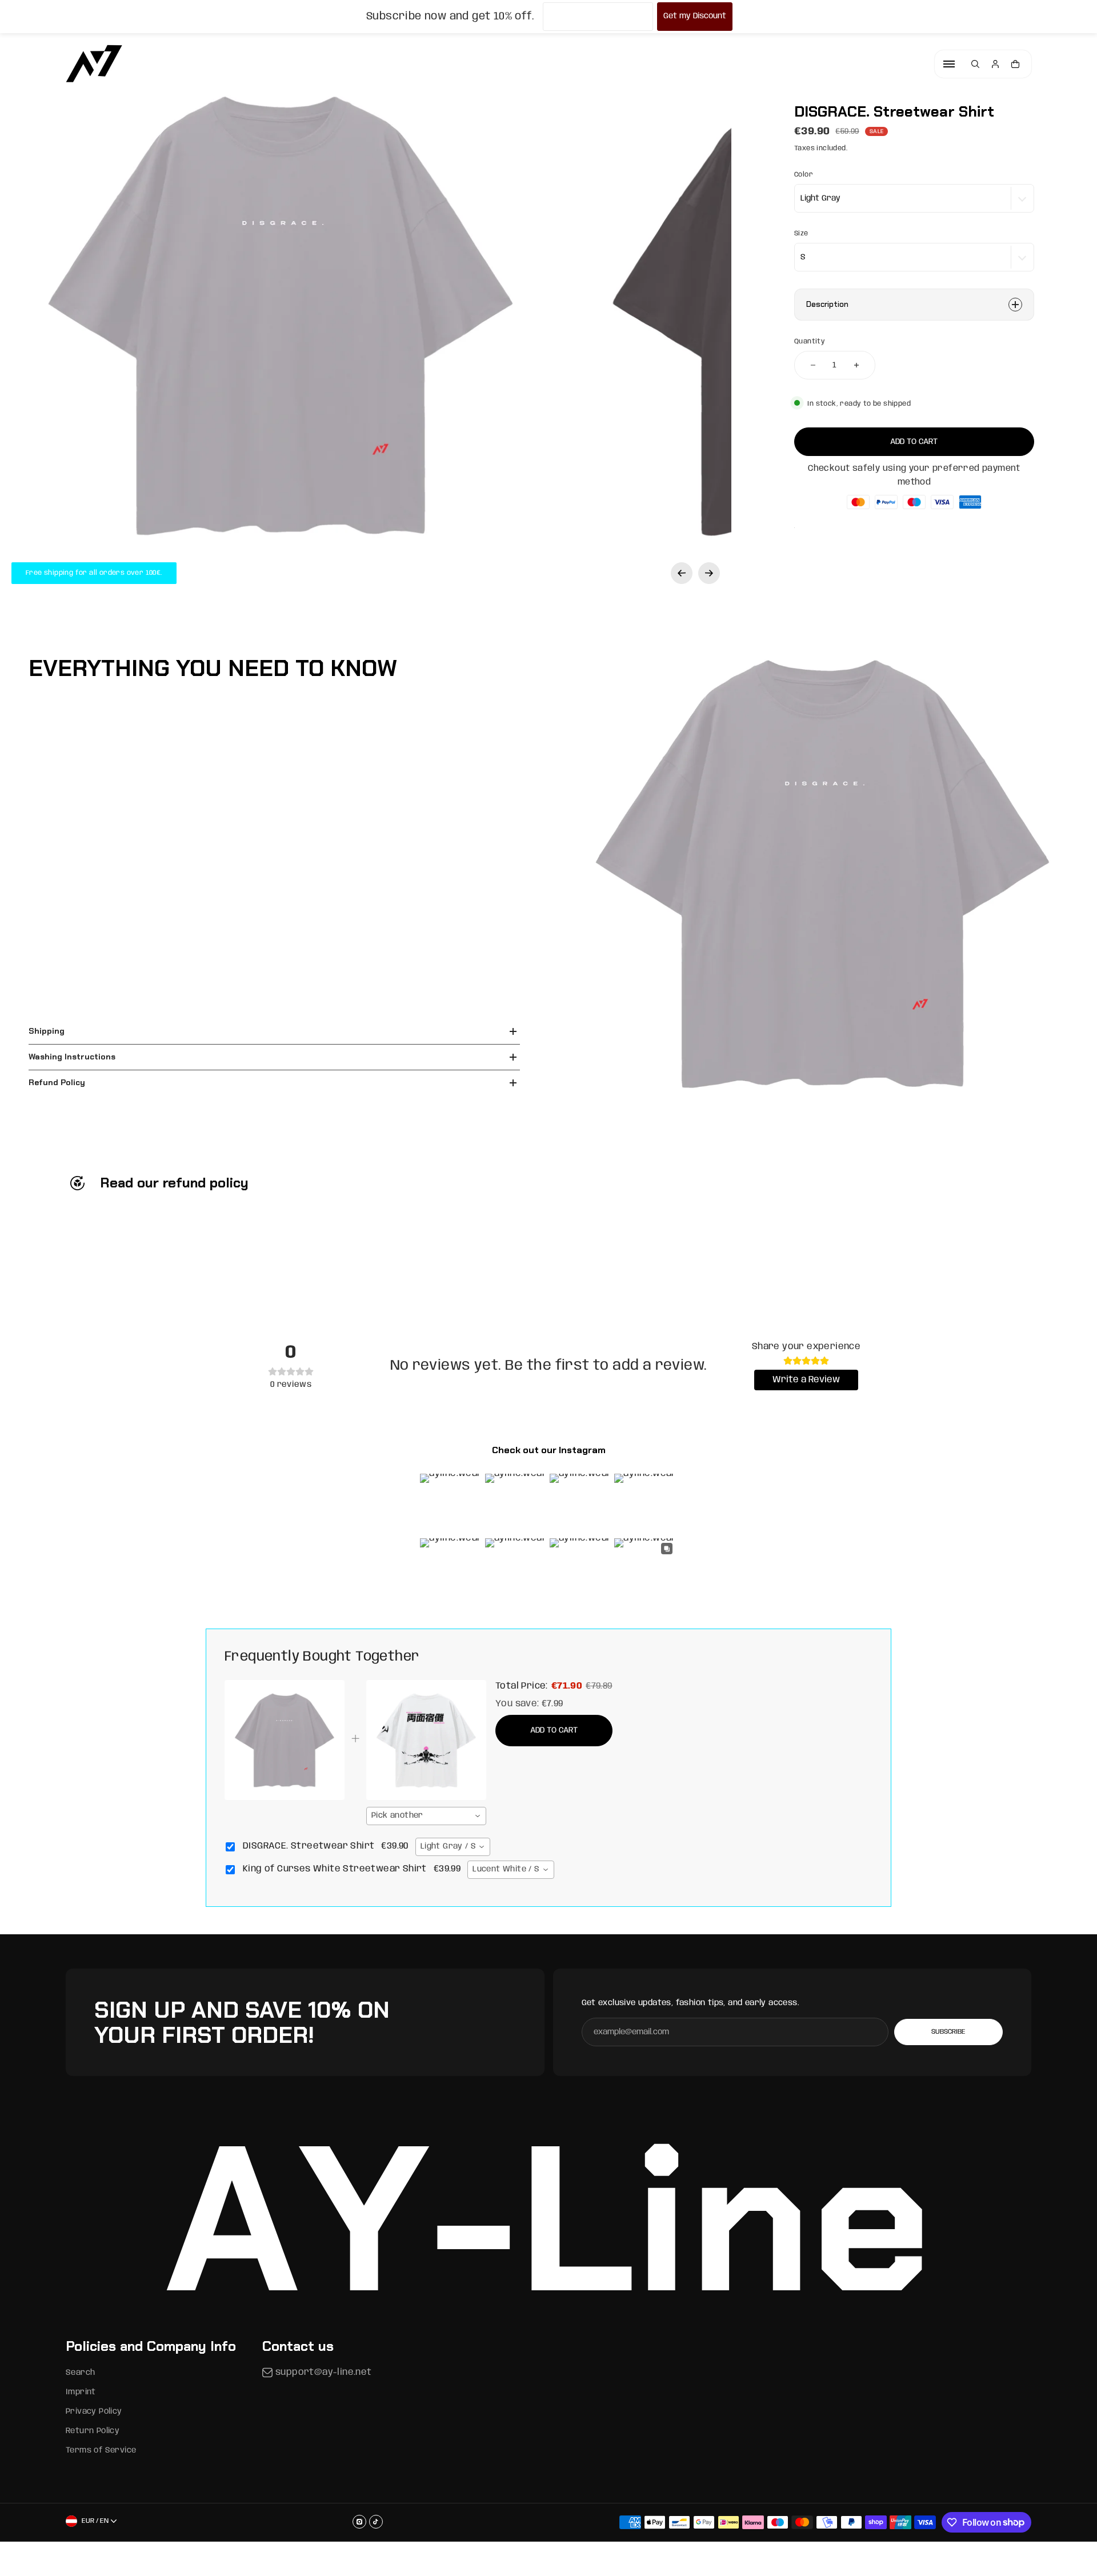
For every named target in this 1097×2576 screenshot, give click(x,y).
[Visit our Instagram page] (359, 2522)
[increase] (856, 365)
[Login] (995, 64)
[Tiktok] (376, 2522)
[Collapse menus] (949, 64)
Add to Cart (554, 1730)
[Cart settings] (1015, 64)
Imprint (81, 2392)
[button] (682, 573)
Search (80, 2373)
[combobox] (426, 1816)
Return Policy (93, 2431)
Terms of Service (101, 2450)
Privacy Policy (94, 2411)
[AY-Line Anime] (94, 64)
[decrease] (813, 365)
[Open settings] (975, 64)
